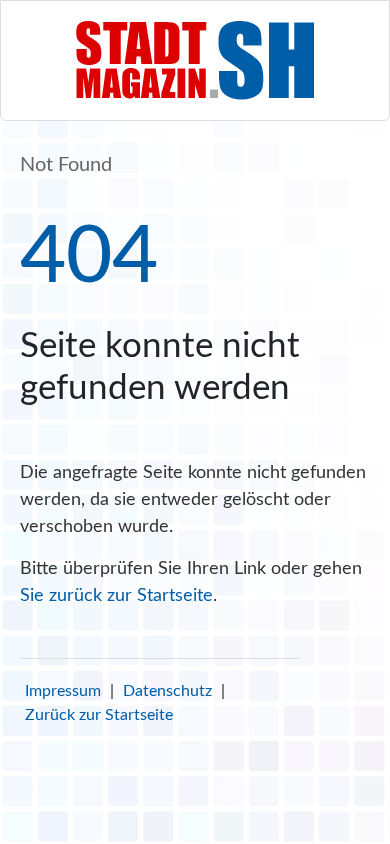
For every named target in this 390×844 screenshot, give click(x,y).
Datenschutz (167, 691)
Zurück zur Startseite (99, 715)
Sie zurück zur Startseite (116, 596)
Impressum (63, 691)
